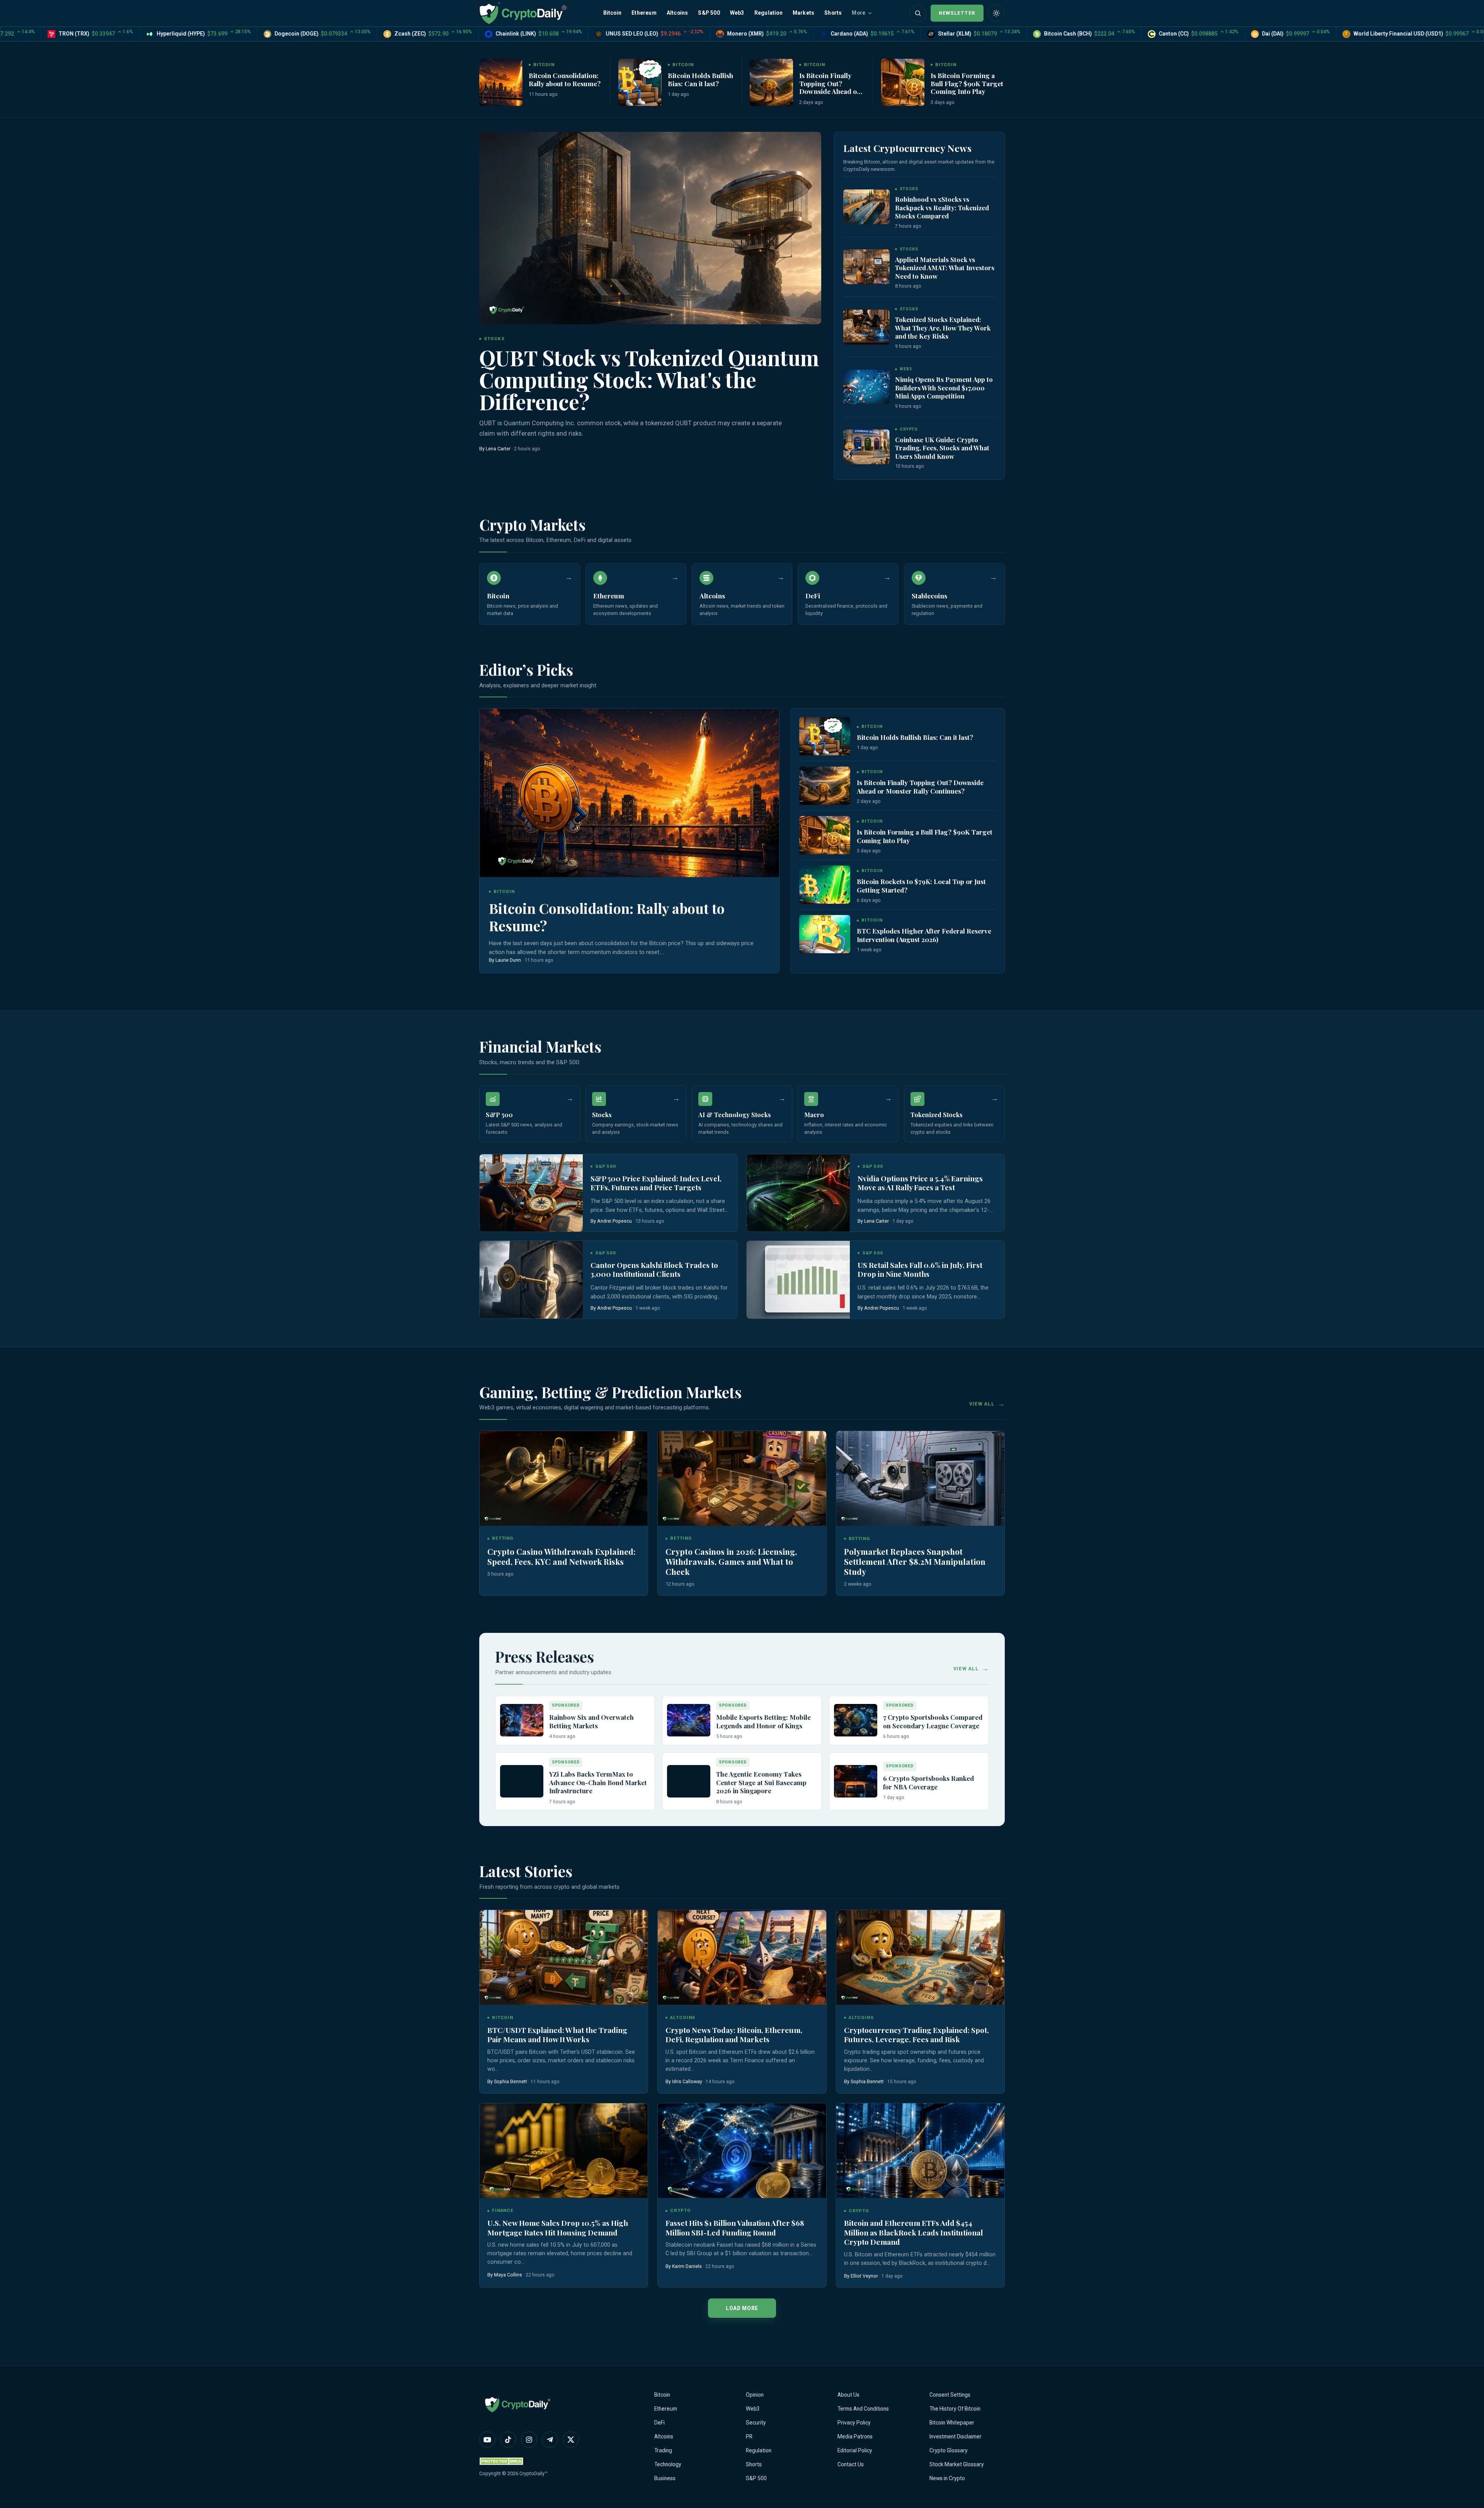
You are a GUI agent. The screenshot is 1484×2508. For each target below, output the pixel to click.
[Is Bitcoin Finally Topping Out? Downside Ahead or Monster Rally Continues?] (771, 82)
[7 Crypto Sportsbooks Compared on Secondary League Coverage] (856, 1720)
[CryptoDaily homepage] (523, 13)
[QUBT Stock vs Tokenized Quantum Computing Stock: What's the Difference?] (650, 228)
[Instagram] (529, 2440)
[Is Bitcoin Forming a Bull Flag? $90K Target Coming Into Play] (903, 82)
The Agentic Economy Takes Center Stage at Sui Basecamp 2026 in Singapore (761, 1782)
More (859, 13)
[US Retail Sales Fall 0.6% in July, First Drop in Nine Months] (798, 1280)
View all (982, 1404)
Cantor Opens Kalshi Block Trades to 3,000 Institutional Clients (654, 1270)
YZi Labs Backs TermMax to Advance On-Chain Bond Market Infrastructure (598, 1782)
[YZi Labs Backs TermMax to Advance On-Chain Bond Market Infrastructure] (522, 1781)
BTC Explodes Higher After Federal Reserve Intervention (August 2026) (924, 935)
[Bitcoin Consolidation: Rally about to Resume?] (501, 82)
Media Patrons (855, 2436)
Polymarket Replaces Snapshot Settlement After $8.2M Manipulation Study (915, 1561)
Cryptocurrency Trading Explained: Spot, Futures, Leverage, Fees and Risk (916, 2035)
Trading (663, 2450)
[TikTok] (508, 2440)
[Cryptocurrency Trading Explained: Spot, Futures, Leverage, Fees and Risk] (920, 1957)
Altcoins (677, 13)
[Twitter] (571, 2440)
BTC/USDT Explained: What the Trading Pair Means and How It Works (557, 2035)
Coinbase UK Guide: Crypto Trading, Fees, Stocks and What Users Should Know (942, 448)
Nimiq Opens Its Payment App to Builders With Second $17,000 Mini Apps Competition (944, 388)
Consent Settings (950, 2395)
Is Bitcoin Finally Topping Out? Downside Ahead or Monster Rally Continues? (830, 91)
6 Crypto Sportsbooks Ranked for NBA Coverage (928, 1782)
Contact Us (851, 2464)
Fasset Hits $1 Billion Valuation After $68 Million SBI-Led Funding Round (735, 2228)
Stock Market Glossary (957, 2464)
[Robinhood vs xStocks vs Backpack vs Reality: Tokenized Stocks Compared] (866, 207)
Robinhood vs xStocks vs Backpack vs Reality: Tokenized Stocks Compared (942, 207)
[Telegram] (550, 2440)
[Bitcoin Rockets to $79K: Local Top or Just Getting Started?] (825, 885)
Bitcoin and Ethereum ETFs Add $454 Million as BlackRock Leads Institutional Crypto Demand (913, 2232)
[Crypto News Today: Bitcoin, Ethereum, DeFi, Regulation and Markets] (742, 1957)
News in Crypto (947, 2478)
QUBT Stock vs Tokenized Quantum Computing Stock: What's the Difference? (649, 379)
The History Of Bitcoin (955, 2409)
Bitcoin (612, 13)
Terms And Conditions (863, 2409)
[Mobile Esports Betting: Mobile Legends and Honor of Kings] (689, 1720)
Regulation (768, 13)
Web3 (737, 13)
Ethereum (644, 13)
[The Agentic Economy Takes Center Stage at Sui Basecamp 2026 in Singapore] (689, 1781)
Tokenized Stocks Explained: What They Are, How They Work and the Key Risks (943, 328)
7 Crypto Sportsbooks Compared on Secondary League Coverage (933, 1721)
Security (756, 2423)
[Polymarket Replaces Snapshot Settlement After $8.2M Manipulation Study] (920, 1478)
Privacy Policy (854, 2423)
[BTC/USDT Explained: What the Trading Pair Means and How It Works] (564, 1957)
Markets (803, 13)
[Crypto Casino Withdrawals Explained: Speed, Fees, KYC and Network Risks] (564, 1478)
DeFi (659, 2423)
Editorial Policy (855, 2450)
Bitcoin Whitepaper (952, 2423)
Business (665, 2478)
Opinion (755, 2395)
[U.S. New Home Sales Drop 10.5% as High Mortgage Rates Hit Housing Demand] (564, 2151)
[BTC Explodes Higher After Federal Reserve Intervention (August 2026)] (825, 934)
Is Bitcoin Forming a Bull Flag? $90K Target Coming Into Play (967, 83)
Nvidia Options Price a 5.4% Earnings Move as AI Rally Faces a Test (920, 1183)
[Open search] (918, 13)
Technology (668, 2464)
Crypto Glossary (949, 2450)
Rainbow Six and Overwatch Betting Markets (591, 1721)
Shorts (833, 13)
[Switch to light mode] (996, 13)
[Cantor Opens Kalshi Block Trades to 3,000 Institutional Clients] (531, 1280)
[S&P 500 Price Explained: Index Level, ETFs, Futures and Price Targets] (531, 1193)
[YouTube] (487, 2440)
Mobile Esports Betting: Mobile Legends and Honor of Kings (763, 1721)
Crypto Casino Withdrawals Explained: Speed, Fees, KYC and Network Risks (561, 1556)
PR (749, 2436)
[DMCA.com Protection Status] (502, 2461)
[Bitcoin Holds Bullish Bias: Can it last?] (640, 82)
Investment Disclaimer (956, 2436)
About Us (848, 2395)
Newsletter (957, 13)
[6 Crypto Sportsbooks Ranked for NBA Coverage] (856, 1781)
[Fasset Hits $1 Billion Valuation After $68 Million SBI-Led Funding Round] (742, 2151)
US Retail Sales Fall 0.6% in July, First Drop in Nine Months (920, 1270)
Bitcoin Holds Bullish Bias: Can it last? (700, 79)
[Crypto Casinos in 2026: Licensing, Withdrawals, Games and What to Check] (742, 1478)
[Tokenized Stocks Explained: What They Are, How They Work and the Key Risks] (866, 327)
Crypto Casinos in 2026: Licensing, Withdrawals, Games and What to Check (731, 1561)
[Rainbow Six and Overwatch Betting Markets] (522, 1720)
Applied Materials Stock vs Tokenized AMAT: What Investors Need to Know (945, 268)
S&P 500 (709, 13)
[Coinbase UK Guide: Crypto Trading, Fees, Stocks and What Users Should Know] (866, 447)
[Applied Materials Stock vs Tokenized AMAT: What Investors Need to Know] (866, 267)
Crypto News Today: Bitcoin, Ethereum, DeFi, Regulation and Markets (734, 2035)
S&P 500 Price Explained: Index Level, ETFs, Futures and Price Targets (656, 1183)
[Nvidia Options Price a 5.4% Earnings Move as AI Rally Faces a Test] (798, 1193)
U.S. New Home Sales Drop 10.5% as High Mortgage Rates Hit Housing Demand (558, 2228)
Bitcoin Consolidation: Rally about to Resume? (565, 79)
